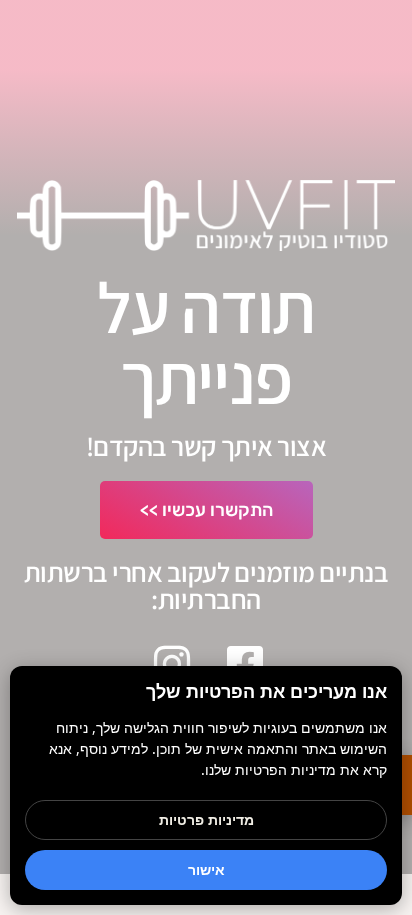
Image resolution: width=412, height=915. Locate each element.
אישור (206, 869)
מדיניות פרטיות (206, 819)
